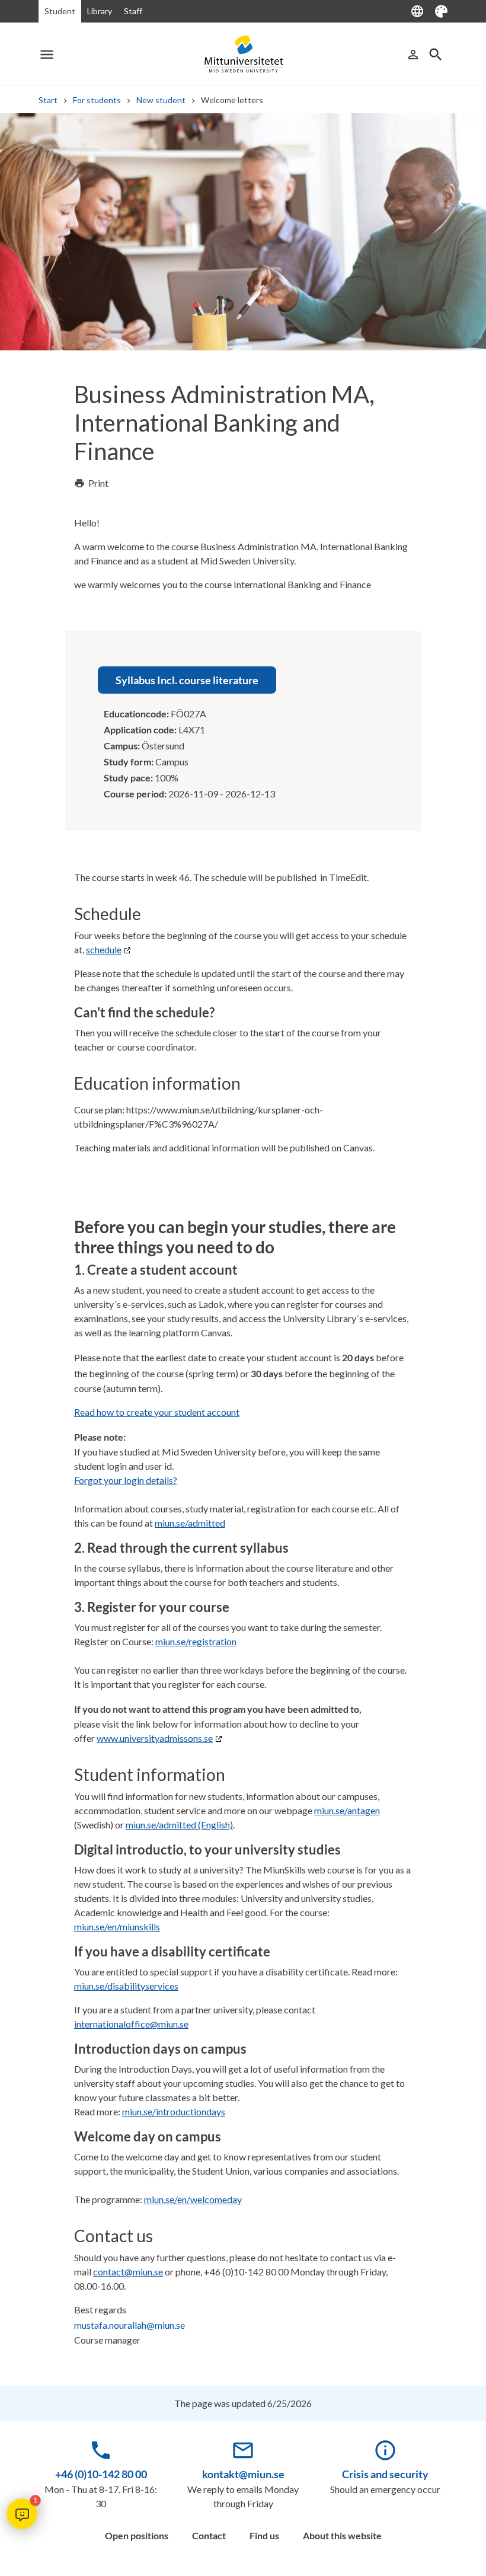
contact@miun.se (128, 2272)
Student (60, 11)
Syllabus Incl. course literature (187, 680)
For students (97, 100)
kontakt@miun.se (243, 2474)
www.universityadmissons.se (155, 1738)
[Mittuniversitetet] (243, 54)
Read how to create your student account (157, 1412)
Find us (264, 2535)
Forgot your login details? (126, 1480)
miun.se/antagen (347, 1810)
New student (161, 100)
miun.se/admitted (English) (179, 1825)
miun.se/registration (196, 1641)
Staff (133, 11)
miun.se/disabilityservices (126, 1986)
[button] (22, 2514)
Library (100, 11)
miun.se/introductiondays (174, 2111)
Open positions (137, 2535)
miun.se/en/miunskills (117, 1927)
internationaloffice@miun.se (131, 2024)
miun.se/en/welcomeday (193, 2199)
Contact (209, 2535)
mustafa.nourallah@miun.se (130, 2325)
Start (48, 100)
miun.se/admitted (190, 1523)
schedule (104, 949)
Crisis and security (385, 2474)
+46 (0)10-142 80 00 (101, 2474)
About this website (342, 2535)
